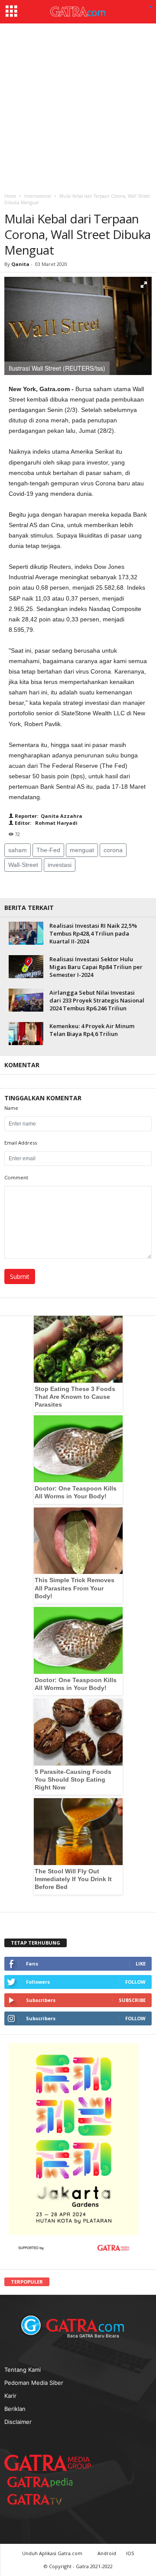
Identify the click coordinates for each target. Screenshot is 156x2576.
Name (11, 1108)
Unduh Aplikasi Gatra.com (53, 2553)
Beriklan (15, 2409)
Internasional (38, 196)
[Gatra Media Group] (48, 2463)
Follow (135, 1982)
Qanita (20, 264)
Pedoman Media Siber (34, 2383)
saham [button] (18, 850)
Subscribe (132, 2000)
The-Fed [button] (48, 850)
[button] (150, 7)
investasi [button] (60, 865)
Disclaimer (18, 2422)
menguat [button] (82, 850)
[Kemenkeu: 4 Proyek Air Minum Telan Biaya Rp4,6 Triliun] (26, 1034)
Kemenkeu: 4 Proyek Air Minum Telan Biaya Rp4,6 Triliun (92, 1030)
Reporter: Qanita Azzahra (48, 816)
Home (10, 196)
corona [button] (113, 850)
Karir (10, 2396)
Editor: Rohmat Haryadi (45, 823)
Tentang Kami (23, 2370)
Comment (16, 1177)
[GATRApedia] (43, 2482)
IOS (130, 2553)
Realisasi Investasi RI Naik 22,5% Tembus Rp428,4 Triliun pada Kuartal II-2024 (93, 933)
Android (107, 2553)
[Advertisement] (78, 106)
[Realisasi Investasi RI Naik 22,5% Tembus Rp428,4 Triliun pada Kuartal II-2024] (26, 933)
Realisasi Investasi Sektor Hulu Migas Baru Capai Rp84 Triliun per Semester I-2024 (96, 967)
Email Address (21, 1143)
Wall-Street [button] (23, 865)
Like (141, 1964)
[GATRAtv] (43, 2499)
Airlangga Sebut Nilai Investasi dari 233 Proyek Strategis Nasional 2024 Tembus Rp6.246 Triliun (97, 1000)
